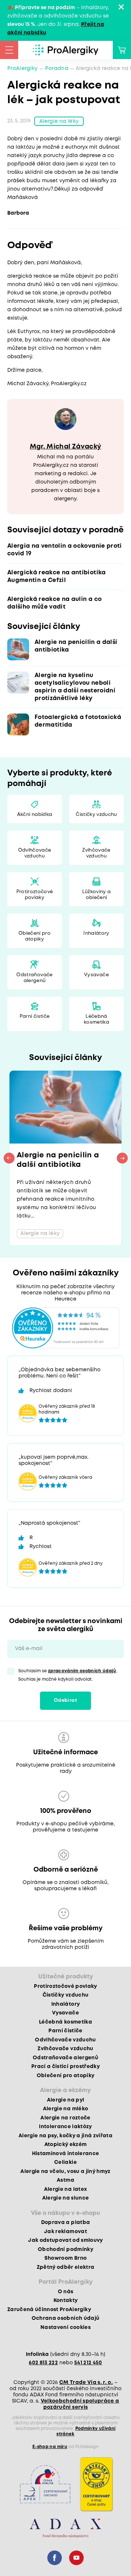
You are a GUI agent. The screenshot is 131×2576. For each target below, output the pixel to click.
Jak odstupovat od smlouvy (65, 2240)
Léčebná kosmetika (96, 1019)
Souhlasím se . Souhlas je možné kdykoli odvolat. (68, 1675)
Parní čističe (35, 1017)
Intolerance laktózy (65, 2127)
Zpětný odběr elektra (66, 2267)
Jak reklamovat (65, 2232)
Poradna (57, 69)
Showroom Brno (65, 2258)
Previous (9, 1158)
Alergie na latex (65, 2189)
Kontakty (66, 2301)
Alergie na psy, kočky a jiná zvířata (65, 2136)
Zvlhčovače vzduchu (96, 853)
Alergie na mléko (65, 2109)
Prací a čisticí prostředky (65, 2067)
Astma (65, 2180)
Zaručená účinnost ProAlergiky (49, 2310)
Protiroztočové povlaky (35, 895)
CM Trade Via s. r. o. (86, 2382)
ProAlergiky (23, 69)
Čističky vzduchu (96, 815)
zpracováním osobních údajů (82, 1671)
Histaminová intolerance (66, 2154)
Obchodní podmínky (65, 2249)
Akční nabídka (35, 815)
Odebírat (65, 1701)
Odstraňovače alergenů (34, 978)
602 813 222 (43, 2363)
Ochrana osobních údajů (65, 2318)
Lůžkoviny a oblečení (97, 895)
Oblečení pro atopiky (35, 936)
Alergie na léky (59, 121)
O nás (66, 2292)
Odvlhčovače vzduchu (35, 853)
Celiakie (65, 2162)
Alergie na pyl (66, 2100)
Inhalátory (96, 933)
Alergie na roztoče (65, 2118)
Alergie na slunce (66, 2198)
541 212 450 (88, 2363)
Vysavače (96, 975)
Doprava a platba (65, 2223)
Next (122, 1158)
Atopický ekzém (66, 2145)
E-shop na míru (50, 2447)
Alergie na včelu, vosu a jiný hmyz (65, 2172)
